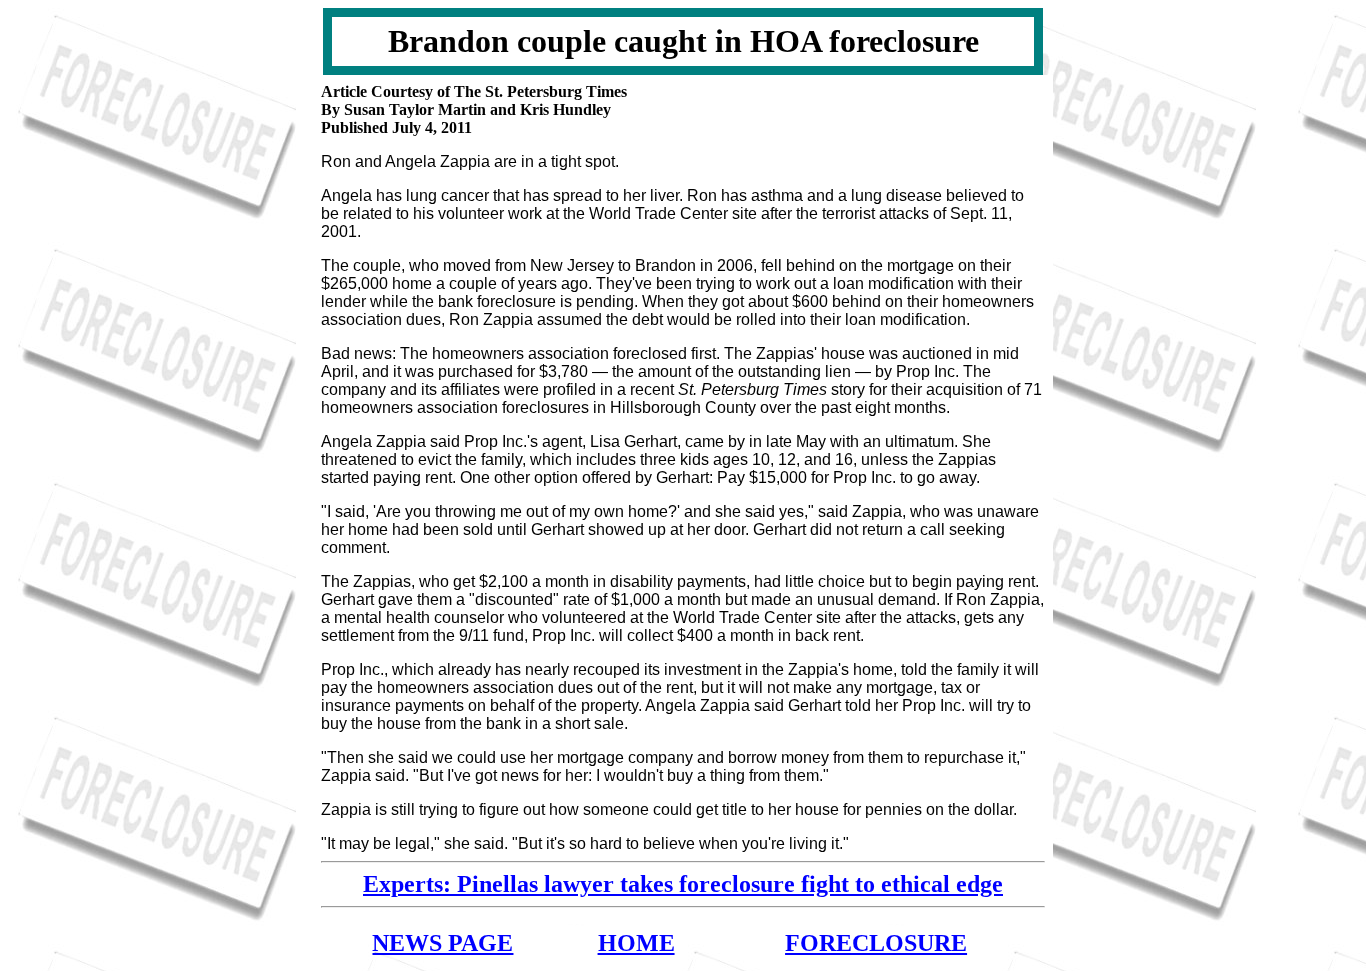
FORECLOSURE (876, 943)
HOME (636, 943)
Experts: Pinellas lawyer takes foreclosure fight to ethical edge (683, 884)
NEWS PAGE (442, 943)
